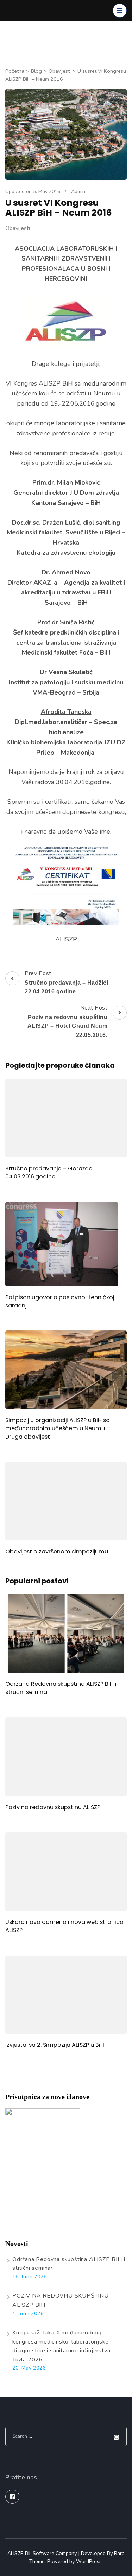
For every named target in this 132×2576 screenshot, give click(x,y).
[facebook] (12, 2497)
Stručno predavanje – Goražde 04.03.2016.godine (49, 1172)
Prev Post (66, 982)
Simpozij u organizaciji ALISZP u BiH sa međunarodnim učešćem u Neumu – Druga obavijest (58, 1428)
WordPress (89, 2561)
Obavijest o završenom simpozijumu (57, 1552)
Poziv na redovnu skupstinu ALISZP (53, 1807)
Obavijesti (18, 228)
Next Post (68, 1021)
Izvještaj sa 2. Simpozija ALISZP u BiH (55, 2045)
